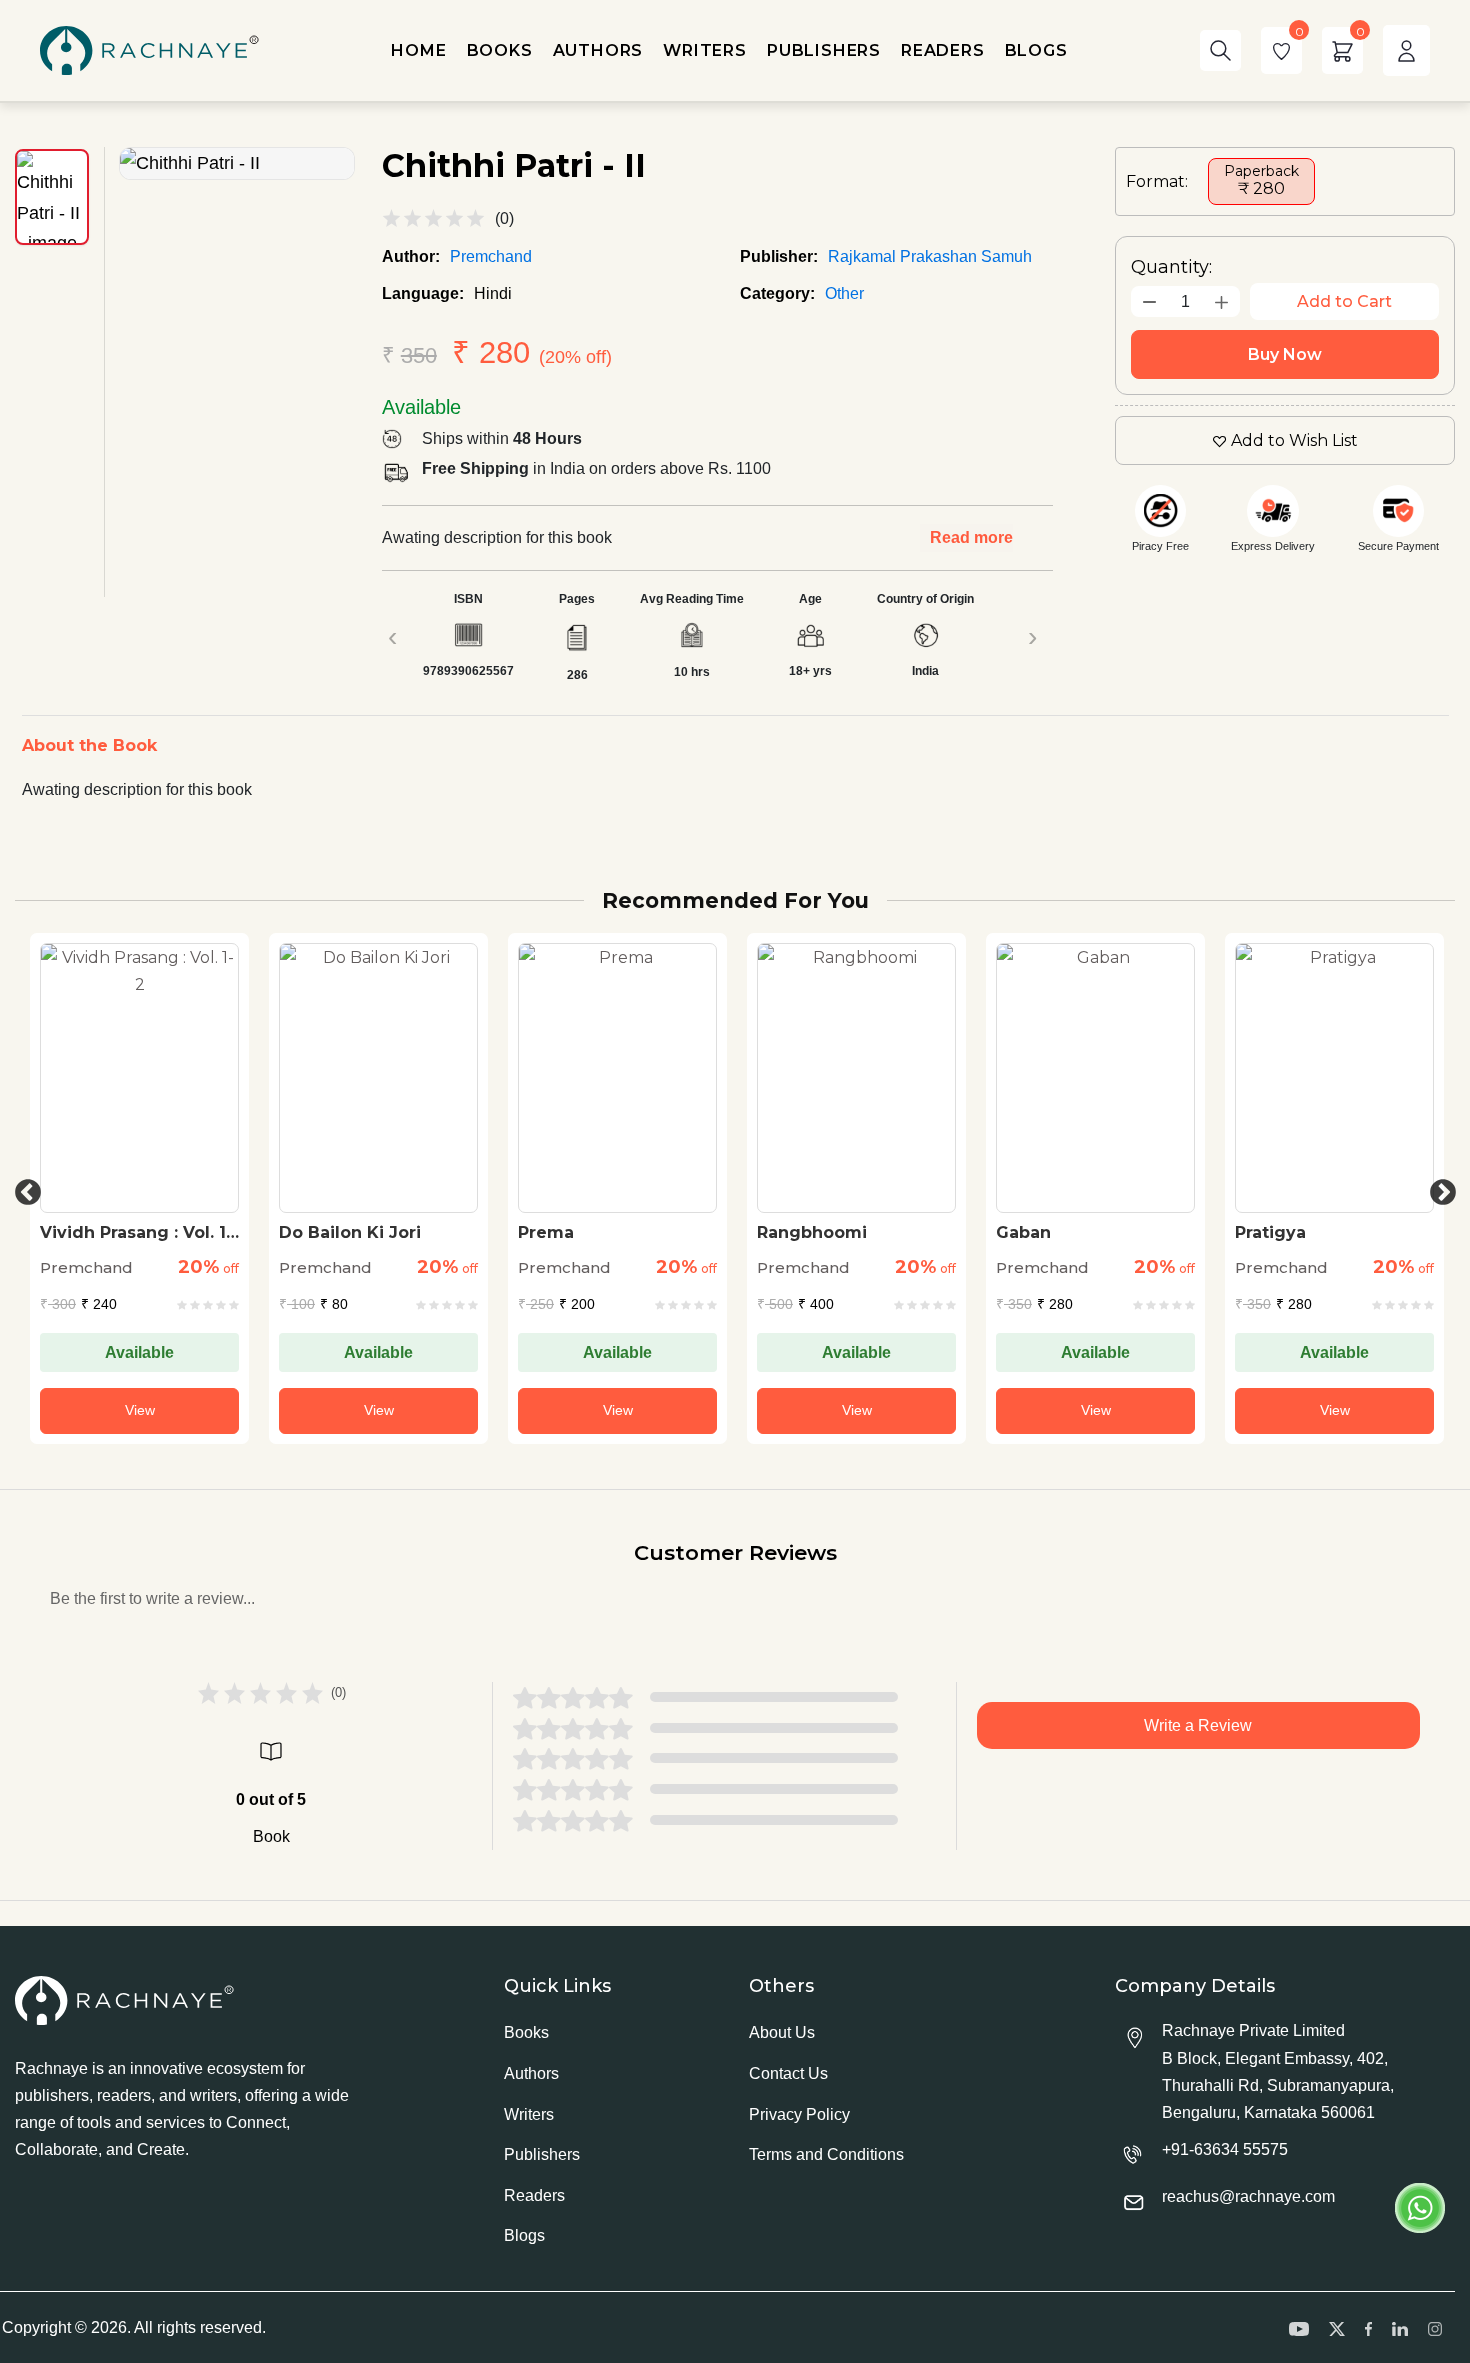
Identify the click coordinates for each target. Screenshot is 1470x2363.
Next (1438, 1188)
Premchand (491, 256)
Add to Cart (1344, 301)
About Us (782, 2032)
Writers (529, 2114)
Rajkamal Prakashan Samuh (930, 256)
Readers (534, 2195)
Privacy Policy (799, 2114)
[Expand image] (237, 163)
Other (844, 293)
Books (526, 2032)
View (140, 1410)
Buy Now (1285, 354)
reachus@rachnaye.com (1248, 2196)
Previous (23, 1188)
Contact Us (788, 2073)
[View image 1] (52, 197)
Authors (531, 2073)
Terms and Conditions (826, 2154)
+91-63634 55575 (1225, 2149)
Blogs (524, 2235)
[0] (1281, 50)
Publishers (542, 2154)
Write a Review (1198, 1725)
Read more (971, 537)
